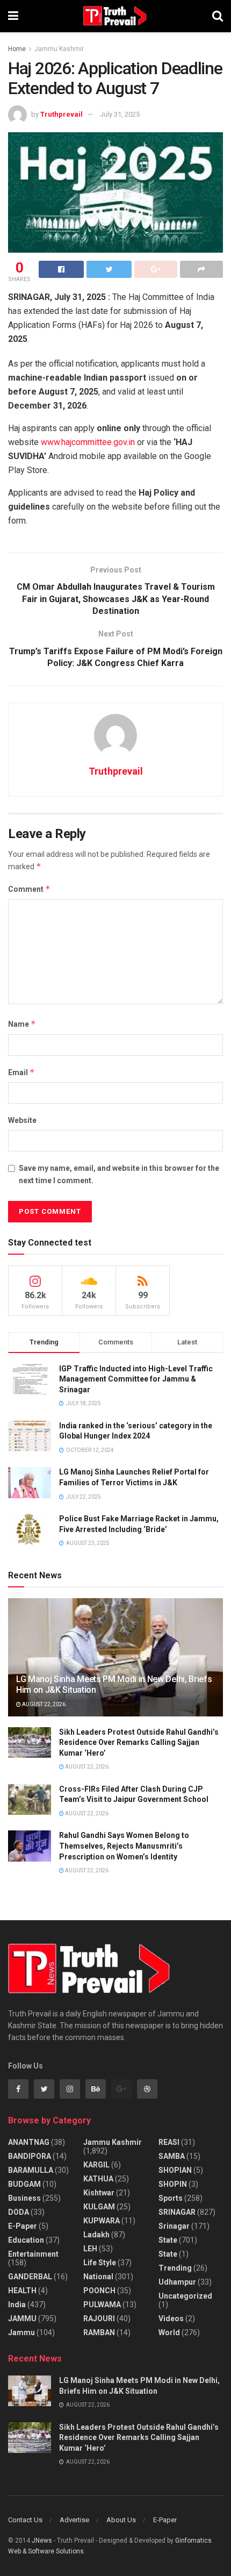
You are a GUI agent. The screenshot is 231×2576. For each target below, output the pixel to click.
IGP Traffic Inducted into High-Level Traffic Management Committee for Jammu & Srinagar (136, 1379)
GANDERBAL (30, 2277)
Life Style (100, 2263)
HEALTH (22, 2291)
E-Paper (23, 2226)
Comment (29, 889)
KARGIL (96, 2165)
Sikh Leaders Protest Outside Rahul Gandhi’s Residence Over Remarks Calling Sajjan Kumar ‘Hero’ (139, 1743)
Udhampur (177, 2282)
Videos (171, 2319)
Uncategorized (185, 2296)
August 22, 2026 (43, 1704)
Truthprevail (62, 114)
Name (22, 1024)
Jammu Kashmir (59, 49)
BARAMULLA (31, 2170)
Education (26, 2240)
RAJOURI (99, 2319)
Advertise (74, 2520)
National (98, 2277)
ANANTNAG (29, 2142)
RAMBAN (99, 2332)
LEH (90, 2249)
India (17, 2305)
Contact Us (25, 2520)
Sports (171, 2198)
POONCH (99, 2291)
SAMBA (172, 2156)
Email (21, 1072)
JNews (42, 2541)
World (169, 2332)
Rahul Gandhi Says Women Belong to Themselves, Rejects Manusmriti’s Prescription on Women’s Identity (124, 1846)
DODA (19, 2212)
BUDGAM (24, 2184)
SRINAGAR (177, 2212)
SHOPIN (173, 2184)
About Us (121, 2520)
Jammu (21, 2332)
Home (17, 49)
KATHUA (98, 2179)
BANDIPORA (30, 2156)
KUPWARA (102, 2221)
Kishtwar (99, 2193)
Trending (175, 2268)
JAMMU (22, 2319)
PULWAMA (102, 2305)
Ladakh (96, 2235)
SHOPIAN (175, 2170)
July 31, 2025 (120, 114)
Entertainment (33, 2254)
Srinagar (174, 2226)
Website (22, 1120)
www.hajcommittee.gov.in (88, 442)
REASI (169, 2142)
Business (24, 2198)
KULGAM (99, 2207)
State (168, 2240)
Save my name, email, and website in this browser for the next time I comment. (119, 1174)
